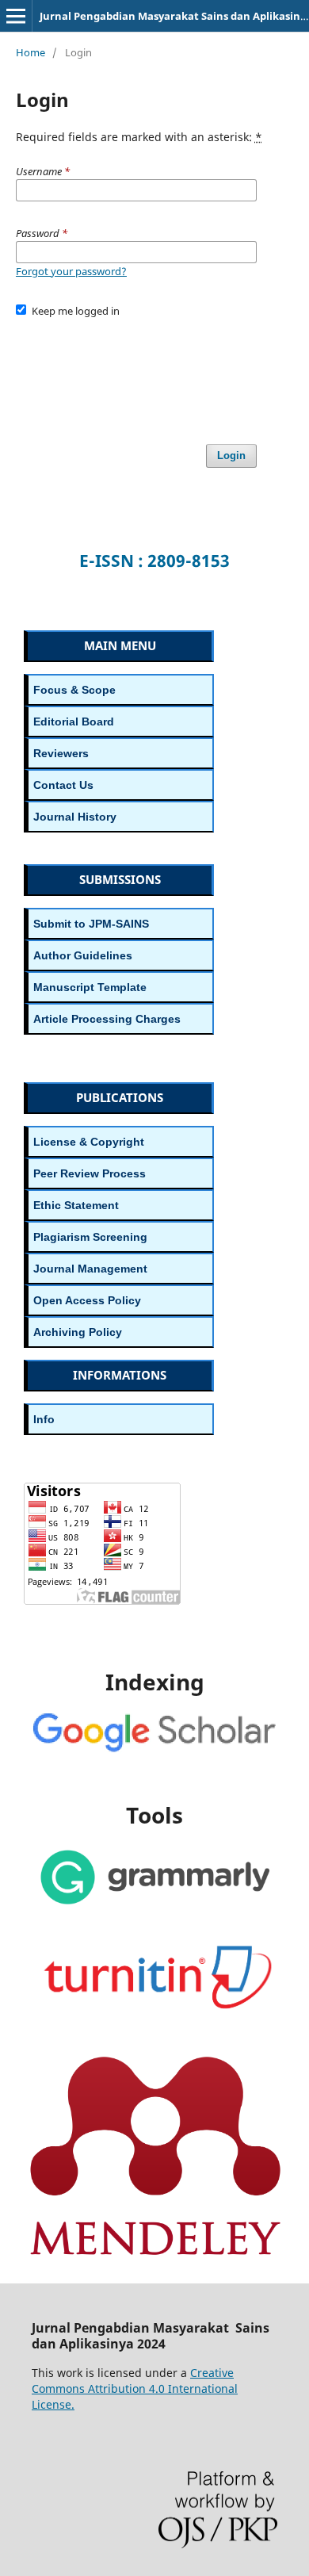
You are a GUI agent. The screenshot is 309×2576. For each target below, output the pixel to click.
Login (231, 455)
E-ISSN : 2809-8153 (154, 561)
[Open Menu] (16, 16)
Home (31, 52)
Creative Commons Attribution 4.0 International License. (135, 2388)
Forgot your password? (71, 271)
